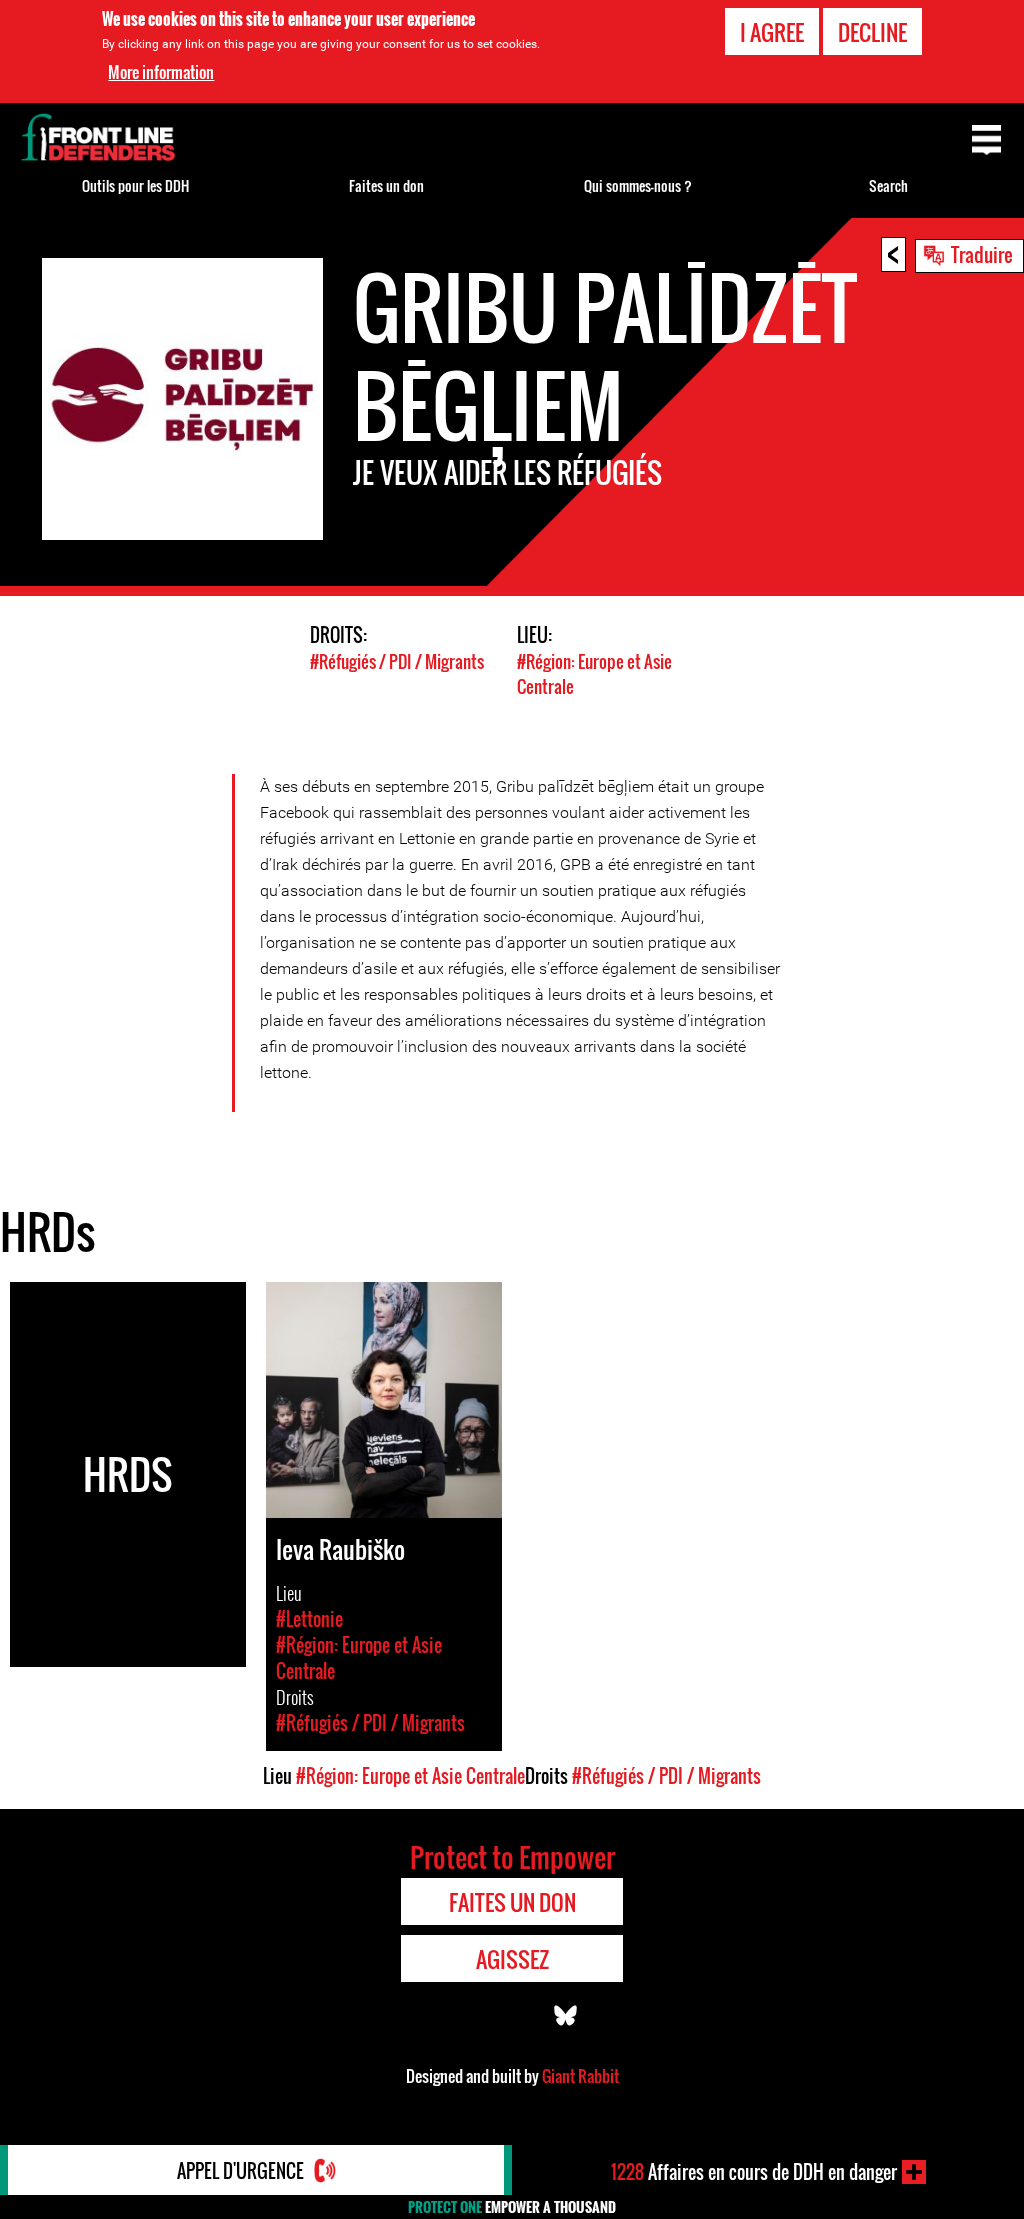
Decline (872, 32)
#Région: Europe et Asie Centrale (410, 1776)
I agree (772, 32)
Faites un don (386, 185)
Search (888, 185)
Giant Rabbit (580, 2076)
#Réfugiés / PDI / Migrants (397, 661)
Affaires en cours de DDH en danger (754, 2172)
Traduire (982, 254)
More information (161, 72)
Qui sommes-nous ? (638, 185)
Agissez (512, 1959)
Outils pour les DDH (135, 185)
